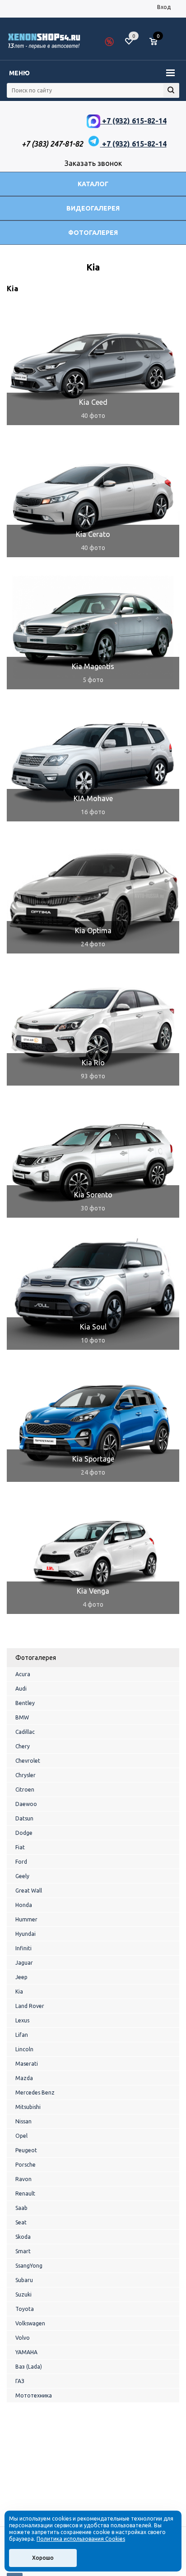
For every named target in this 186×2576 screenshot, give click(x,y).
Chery (23, 1746)
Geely (22, 1876)
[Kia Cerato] (93, 499)
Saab (21, 2208)
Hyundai (26, 1934)
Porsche (26, 2165)
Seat (21, 2222)
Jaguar (24, 1963)
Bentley (25, 1703)
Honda (24, 1905)
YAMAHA (26, 2352)
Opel (21, 2136)
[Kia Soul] (93, 1291)
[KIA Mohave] (93, 763)
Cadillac (25, 1732)
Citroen (25, 1790)
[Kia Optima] (93, 895)
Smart (23, 2251)
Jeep (21, 1977)
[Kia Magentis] (93, 631)
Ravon (23, 2179)
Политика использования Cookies (81, 2539)
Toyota (25, 2309)
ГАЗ (20, 2381)
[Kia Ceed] (93, 367)
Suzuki (23, 2294)
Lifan (22, 2035)
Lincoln (24, 2049)
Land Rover (30, 2006)
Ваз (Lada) (29, 2367)
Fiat (20, 1847)
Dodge (24, 1833)
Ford (21, 1862)
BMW (22, 1717)
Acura (23, 1674)
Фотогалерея (93, 233)
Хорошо (43, 2558)
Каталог (93, 184)
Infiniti (23, 1948)
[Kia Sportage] (93, 1423)
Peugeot (26, 2150)
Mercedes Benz (35, 2092)
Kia (19, 1992)
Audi (21, 1689)
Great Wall (29, 1891)
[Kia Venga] (93, 1555)
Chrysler (26, 1775)
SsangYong (29, 2266)
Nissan (23, 2121)
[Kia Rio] (93, 1027)
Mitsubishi (28, 2107)
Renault (25, 2193)
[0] (157, 42)
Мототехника (34, 2395)
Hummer (26, 1919)
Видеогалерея (93, 208)
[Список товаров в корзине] (158, 45)
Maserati (27, 2064)
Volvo (23, 2338)
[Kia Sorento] (93, 1159)
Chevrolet (28, 1761)
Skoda (23, 2237)
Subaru (24, 2280)
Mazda (24, 2078)
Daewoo (26, 1804)
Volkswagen (30, 2323)
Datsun (24, 1818)
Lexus (22, 2020)
